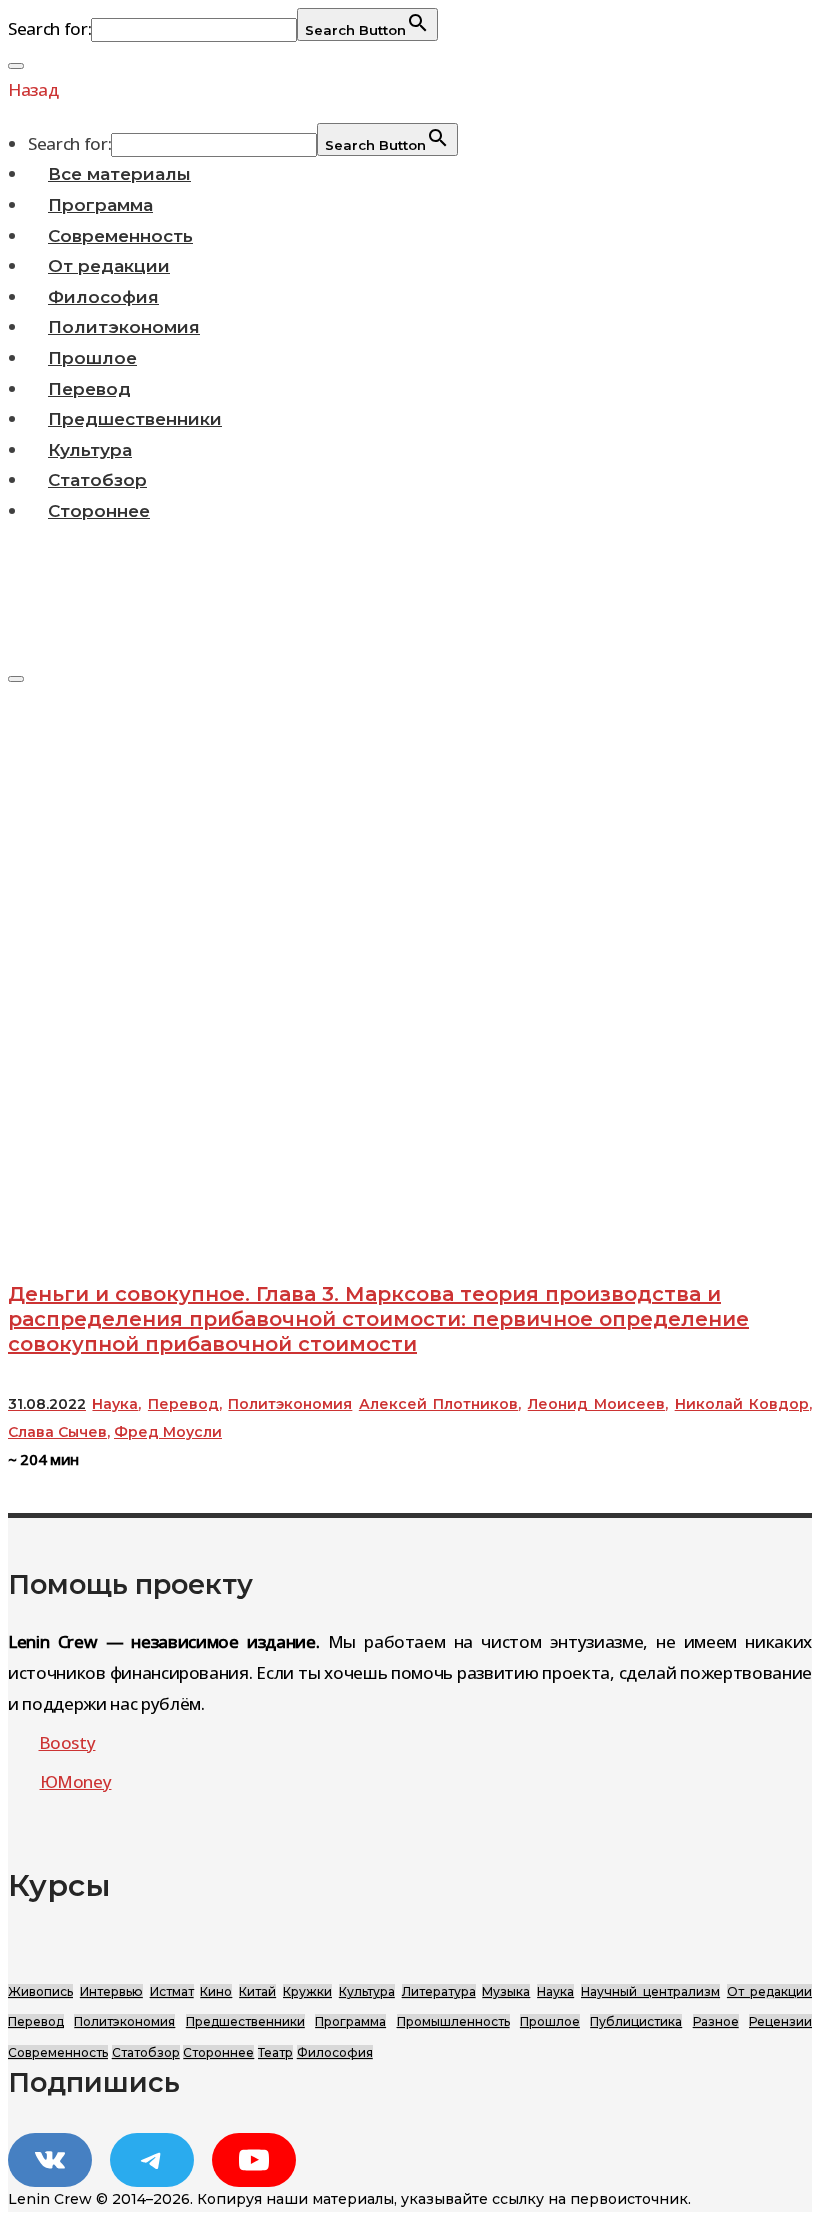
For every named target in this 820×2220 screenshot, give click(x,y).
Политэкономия (124, 327)
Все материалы (119, 174)
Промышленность (453, 2021)
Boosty (67, 1742)
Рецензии (780, 2021)
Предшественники (135, 419)
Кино (216, 1991)
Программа (100, 205)
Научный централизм (650, 1991)
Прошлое (92, 358)
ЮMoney (76, 1781)
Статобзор (97, 480)
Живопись (40, 1991)
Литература (439, 1991)
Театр (275, 2052)
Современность (120, 236)
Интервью (111, 1991)
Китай (257, 1991)
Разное (716, 2021)
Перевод (89, 389)
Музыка (506, 1991)
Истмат (172, 1991)
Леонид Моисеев (596, 1404)
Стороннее (99, 511)
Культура (90, 450)
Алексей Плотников (438, 1404)
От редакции (109, 266)
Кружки (307, 1991)
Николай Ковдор (742, 1404)
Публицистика (636, 2021)
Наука (115, 1404)
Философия (103, 297)
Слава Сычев (57, 1432)
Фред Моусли (168, 1432)
